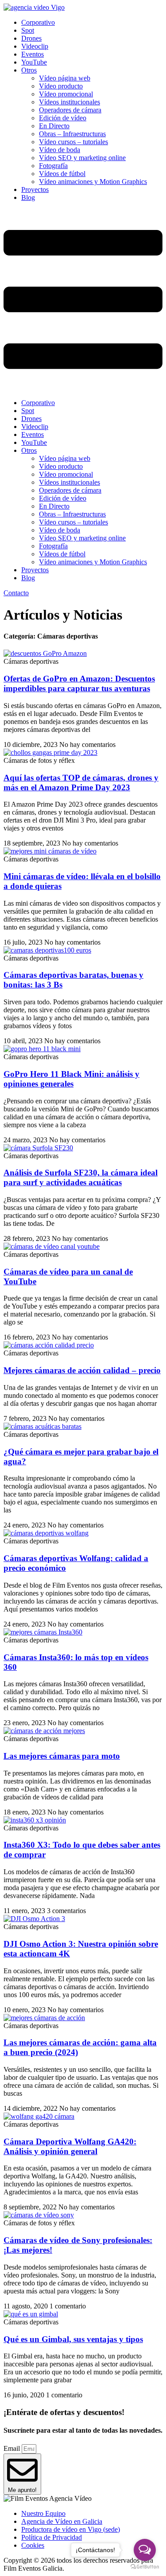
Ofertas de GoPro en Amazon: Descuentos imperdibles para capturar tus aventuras (79, 683)
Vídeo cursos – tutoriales (73, 142)
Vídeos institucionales (69, 102)
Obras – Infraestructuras (72, 134)
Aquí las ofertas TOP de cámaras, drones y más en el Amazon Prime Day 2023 (81, 783)
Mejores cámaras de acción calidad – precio (82, 1370)
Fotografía (53, 166)
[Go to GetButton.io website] (145, 2567)
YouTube (34, 62)
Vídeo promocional (66, 94)
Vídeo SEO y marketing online (82, 158)
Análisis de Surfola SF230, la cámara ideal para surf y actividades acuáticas (81, 1177)
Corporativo (38, 22)
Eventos (33, 54)
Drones (31, 38)
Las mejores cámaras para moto (62, 1756)
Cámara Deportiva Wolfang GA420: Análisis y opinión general (70, 2146)
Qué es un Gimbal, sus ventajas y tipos (73, 2339)
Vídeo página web (65, 78)
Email (13, 2448)
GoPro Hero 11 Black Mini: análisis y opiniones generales (71, 1079)
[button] (83, 300)
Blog (28, 197)
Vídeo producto (61, 86)
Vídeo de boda (60, 150)
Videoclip (35, 46)
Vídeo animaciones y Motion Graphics (93, 182)
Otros (29, 70)
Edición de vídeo (63, 118)
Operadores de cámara (70, 110)
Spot (28, 30)
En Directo (54, 126)
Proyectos (35, 189)
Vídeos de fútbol (62, 174)
